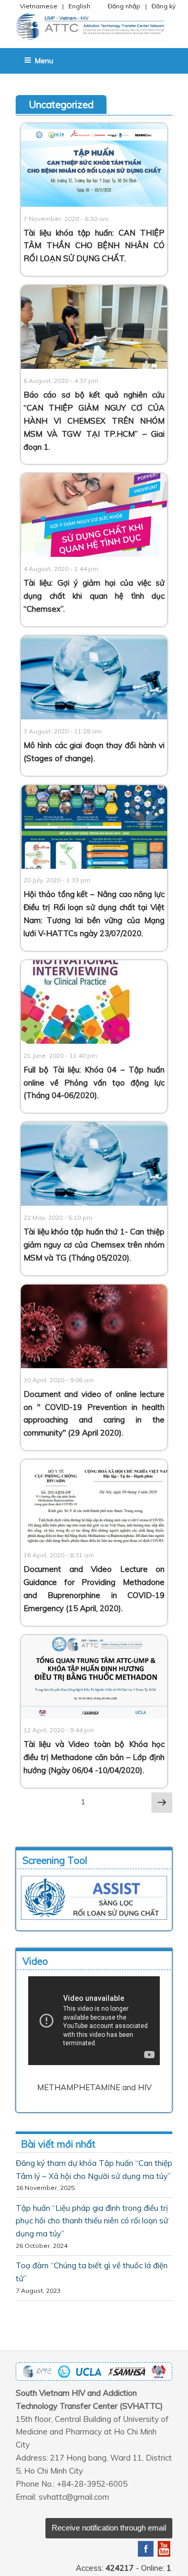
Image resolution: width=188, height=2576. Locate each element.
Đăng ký (163, 6)
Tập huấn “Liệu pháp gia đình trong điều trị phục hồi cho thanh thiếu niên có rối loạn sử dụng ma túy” (92, 2221)
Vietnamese (39, 6)
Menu (44, 61)
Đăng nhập (124, 6)
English (79, 6)
